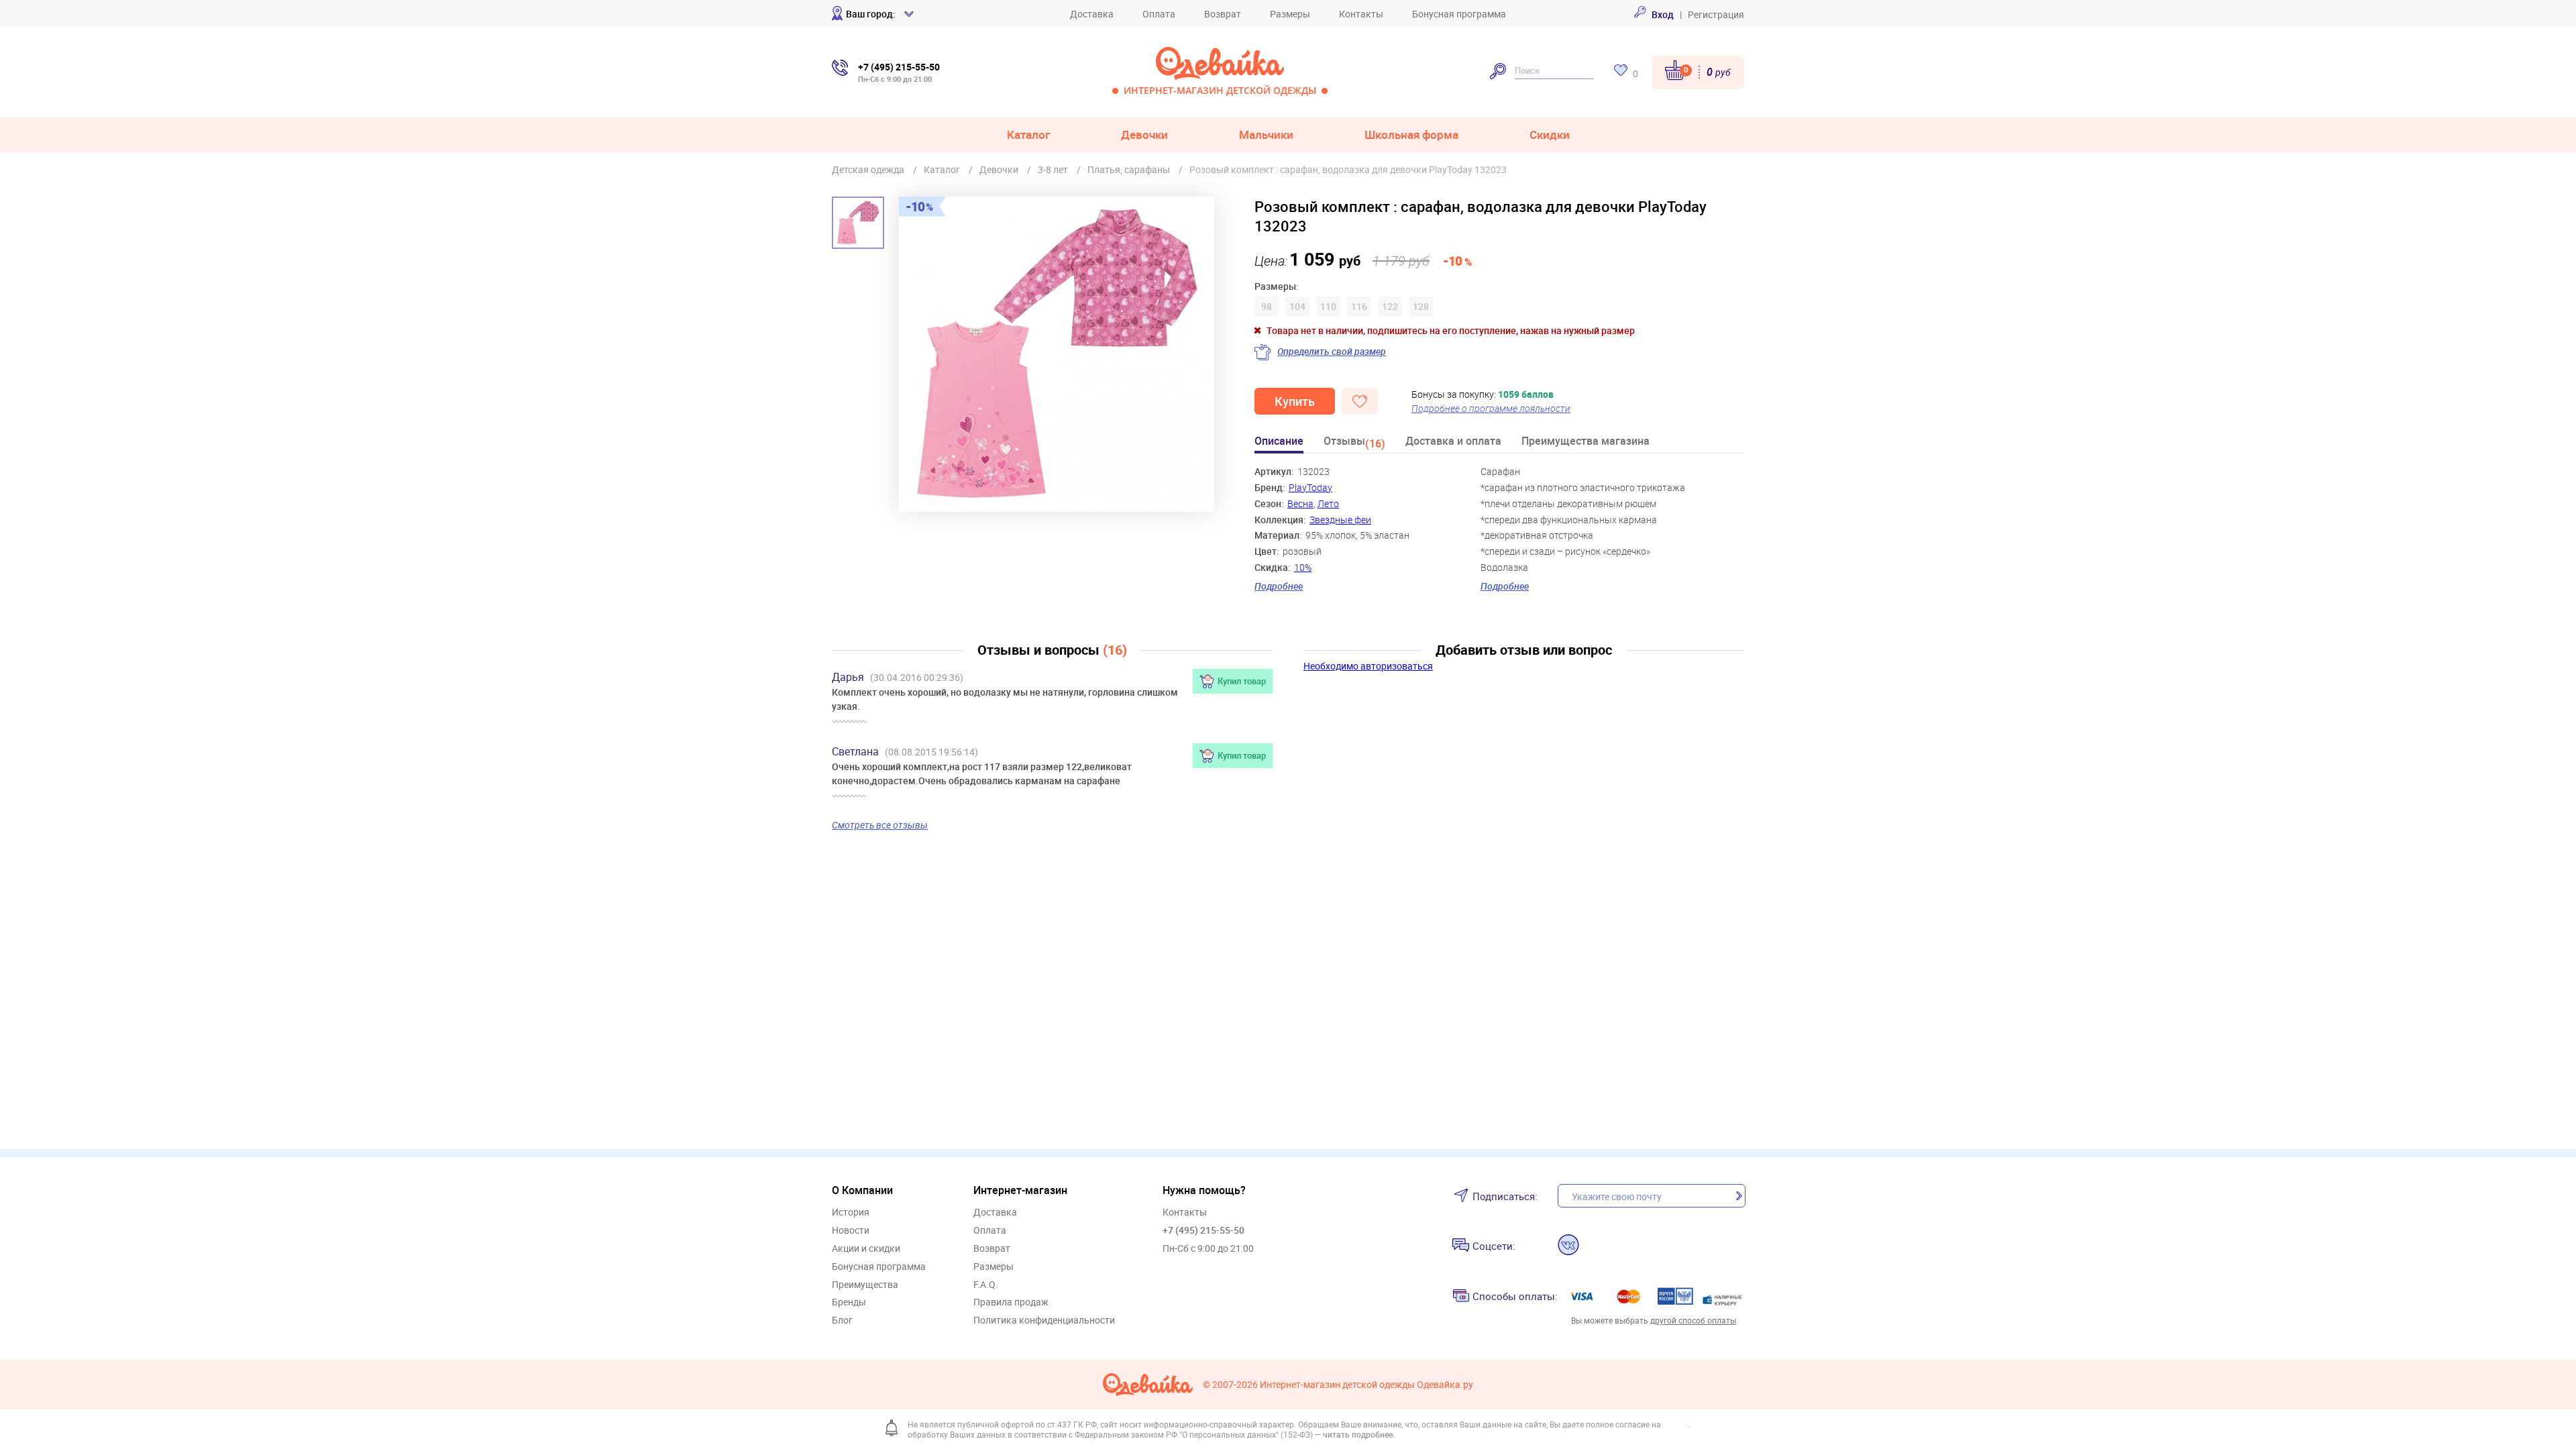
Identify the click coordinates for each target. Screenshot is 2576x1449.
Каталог (1028, 135)
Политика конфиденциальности (1044, 1321)
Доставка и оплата (1453, 442)
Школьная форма (1411, 135)
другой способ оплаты (1693, 1320)
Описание (1279, 442)
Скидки (1550, 135)
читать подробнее (1358, 1434)
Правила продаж (1011, 1302)
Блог (842, 1321)
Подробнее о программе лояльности (1491, 408)
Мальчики (1266, 135)
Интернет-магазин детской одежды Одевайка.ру (1366, 1385)
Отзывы (1354, 443)
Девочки (1144, 135)
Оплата (1159, 14)
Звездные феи (1340, 520)
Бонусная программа (1459, 14)
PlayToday (1310, 487)
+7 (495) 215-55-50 (1203, 1230)
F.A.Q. (986, 1285)
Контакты (1361, 14)
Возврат (1223, 14)
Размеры (1290, 14)
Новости (851, 1231)
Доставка (1092, 14)
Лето (1328, 503)
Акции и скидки (866, 1249)
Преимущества (865, 1285)
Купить (1295, 401)
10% (1303, 567)
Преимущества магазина (1586, 442)
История (851, 1213)
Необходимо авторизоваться (1368, 666)
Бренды (849, 1302)
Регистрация (1716, 14)
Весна (1300, 503)
